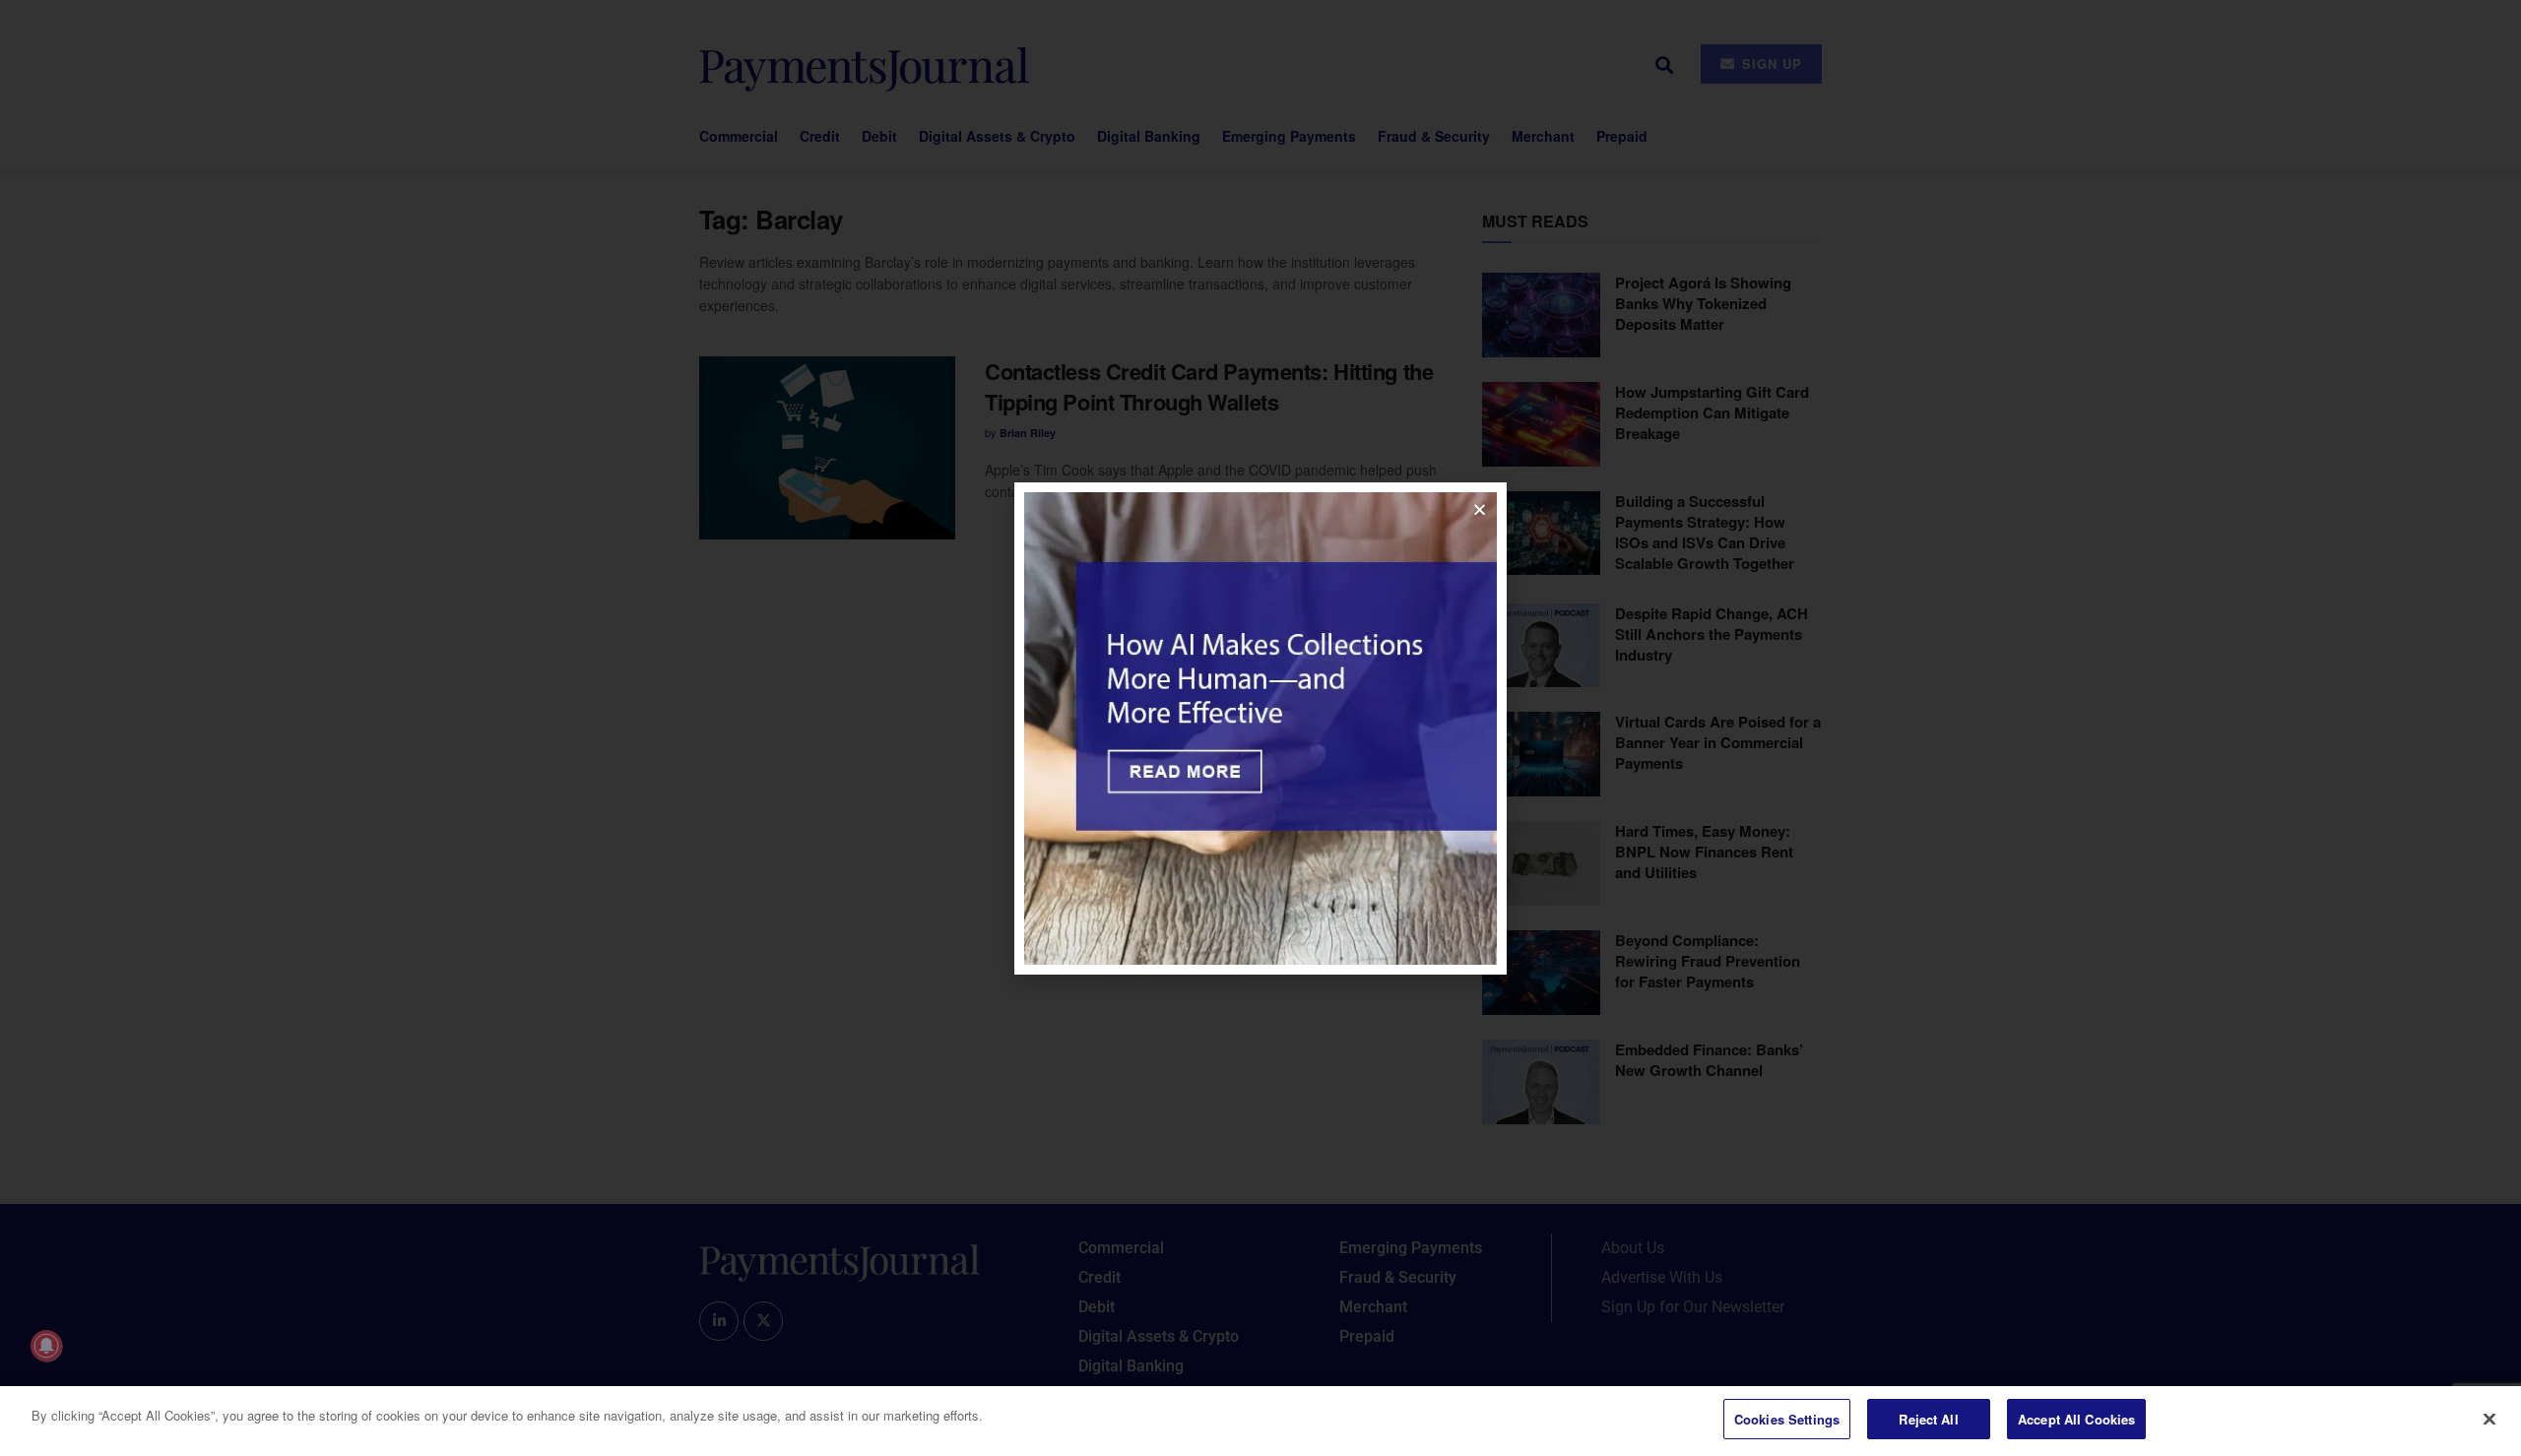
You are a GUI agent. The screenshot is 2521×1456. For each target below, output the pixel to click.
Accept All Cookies (2076, 1419)
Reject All (1928, 1419)
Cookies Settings (1787, 1419)
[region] (1260, 1421)
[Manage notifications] (46, 1346)
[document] (1260, 728)
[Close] (2489, 1419)
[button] (1480, 509)
